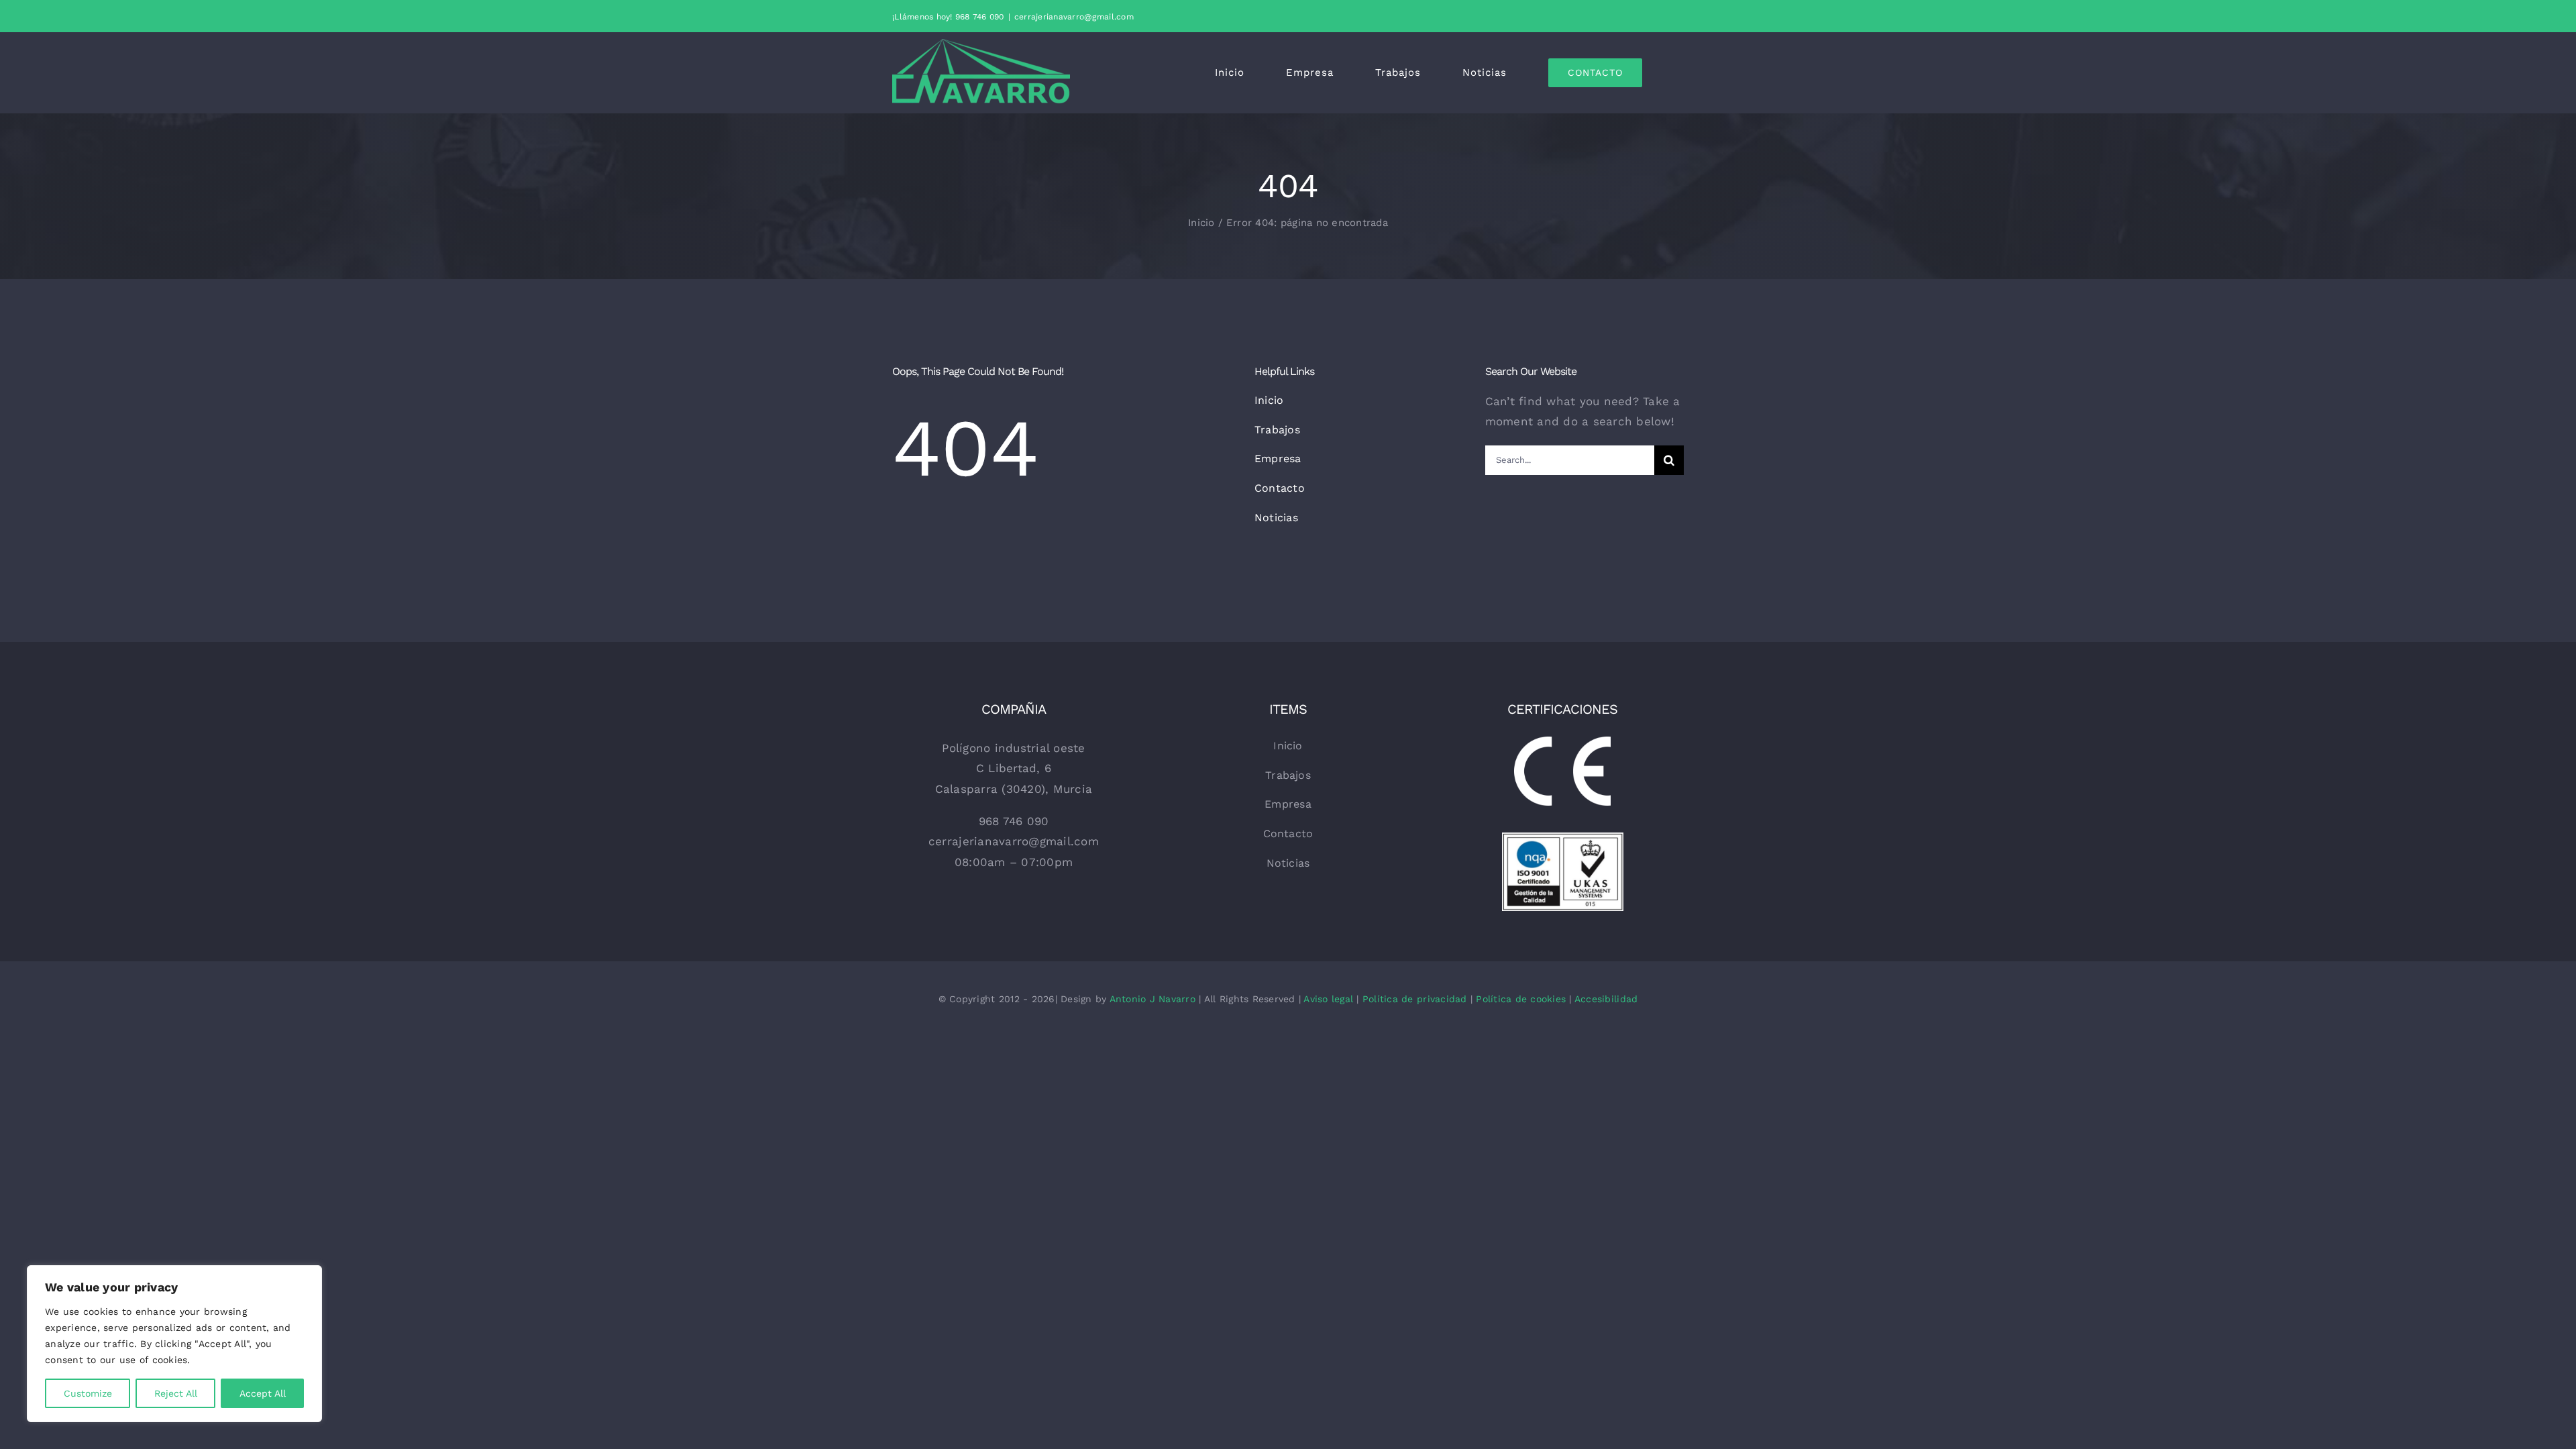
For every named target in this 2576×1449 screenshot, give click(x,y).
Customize (88, 1393)
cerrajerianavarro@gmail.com (1074, 17)
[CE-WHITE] (1563, 742)
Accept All (263, 1393)
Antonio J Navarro (1152, 999)
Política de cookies (1521, 999)
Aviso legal (1328, 999)
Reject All (176, 1393)
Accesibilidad (1606, 999)
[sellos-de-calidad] (1563, 838)
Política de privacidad (1415, 999)
